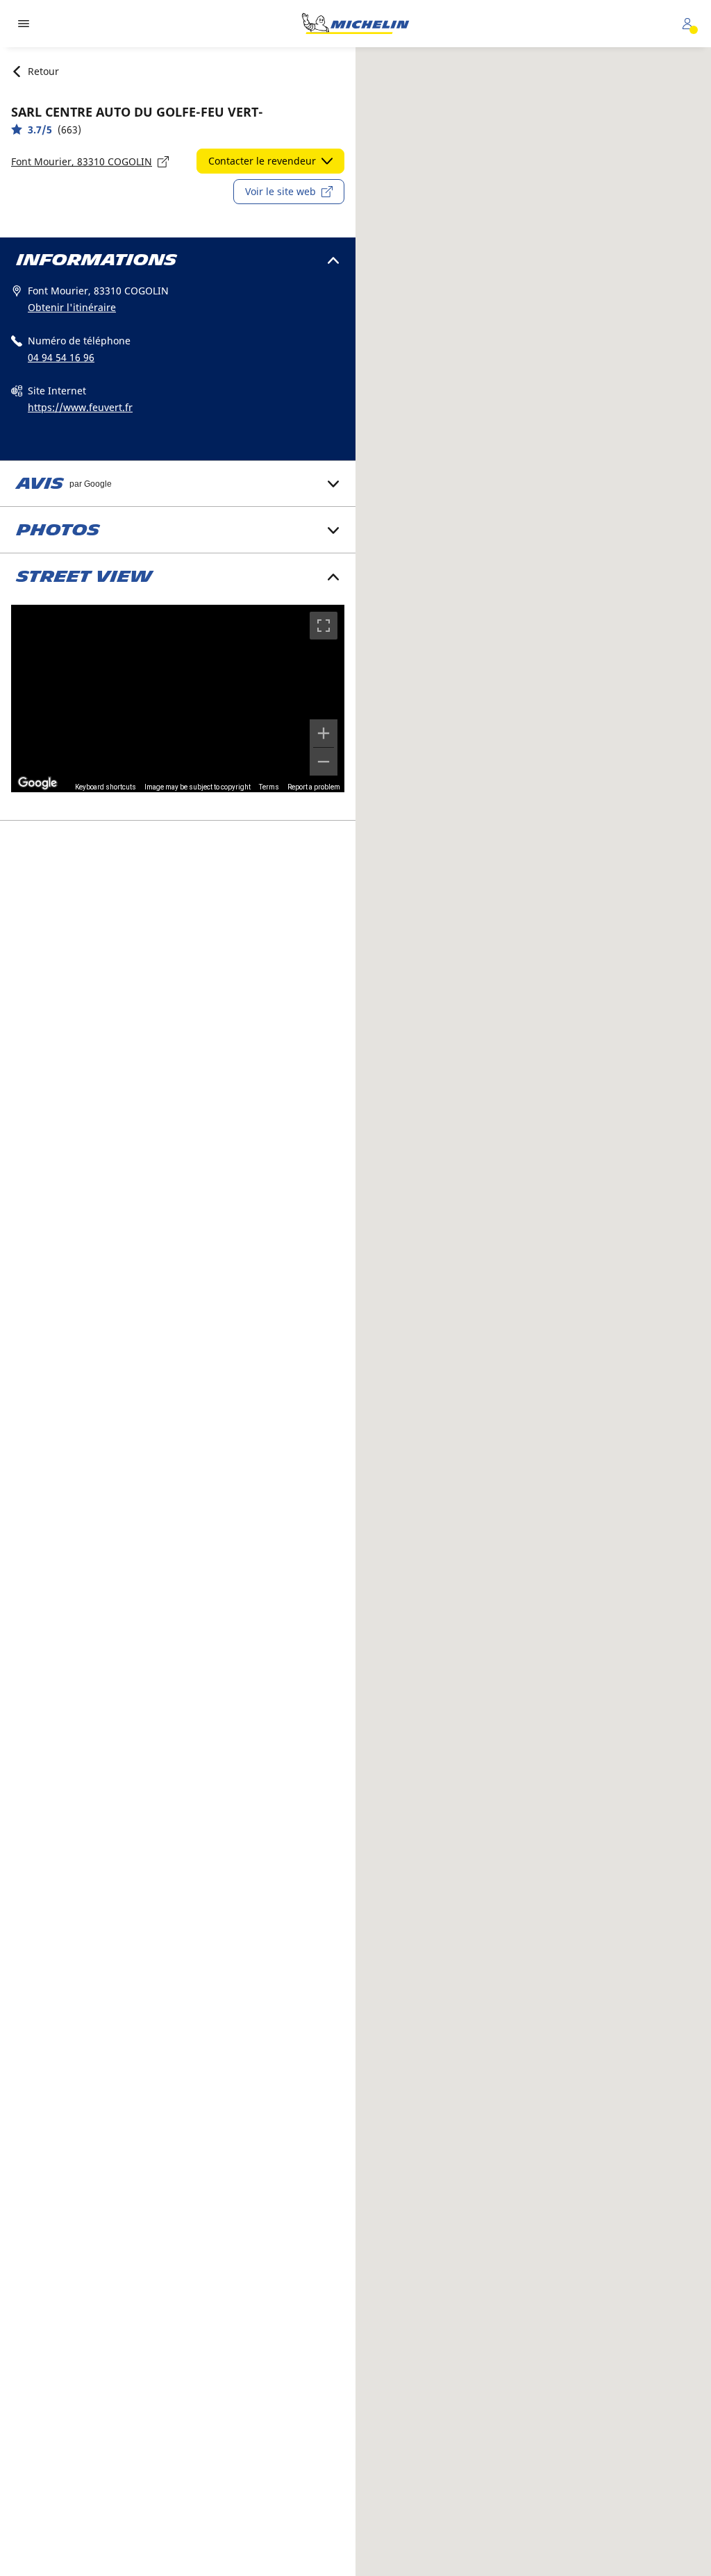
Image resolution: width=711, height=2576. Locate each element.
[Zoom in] (324, 733)
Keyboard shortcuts (106, 787)
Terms (269, 787)
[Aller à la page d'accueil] (355, 24)
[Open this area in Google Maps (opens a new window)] (37, 783)
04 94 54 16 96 (61, 357)
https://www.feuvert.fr (80, 407)
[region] (178, 699)
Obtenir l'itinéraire (72, 307)
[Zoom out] (324, 762)
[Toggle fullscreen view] (324, 626)
